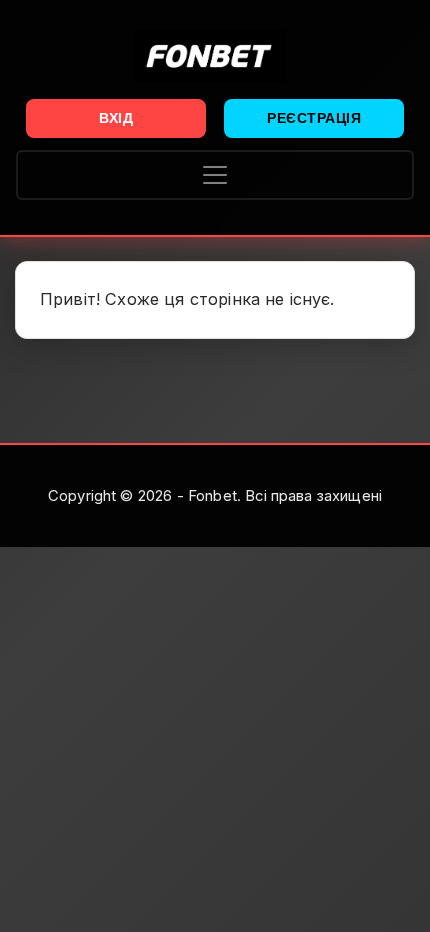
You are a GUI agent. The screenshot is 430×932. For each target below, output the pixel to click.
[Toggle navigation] (215, 175)
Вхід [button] (116, 118)
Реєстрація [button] (314, 118)
